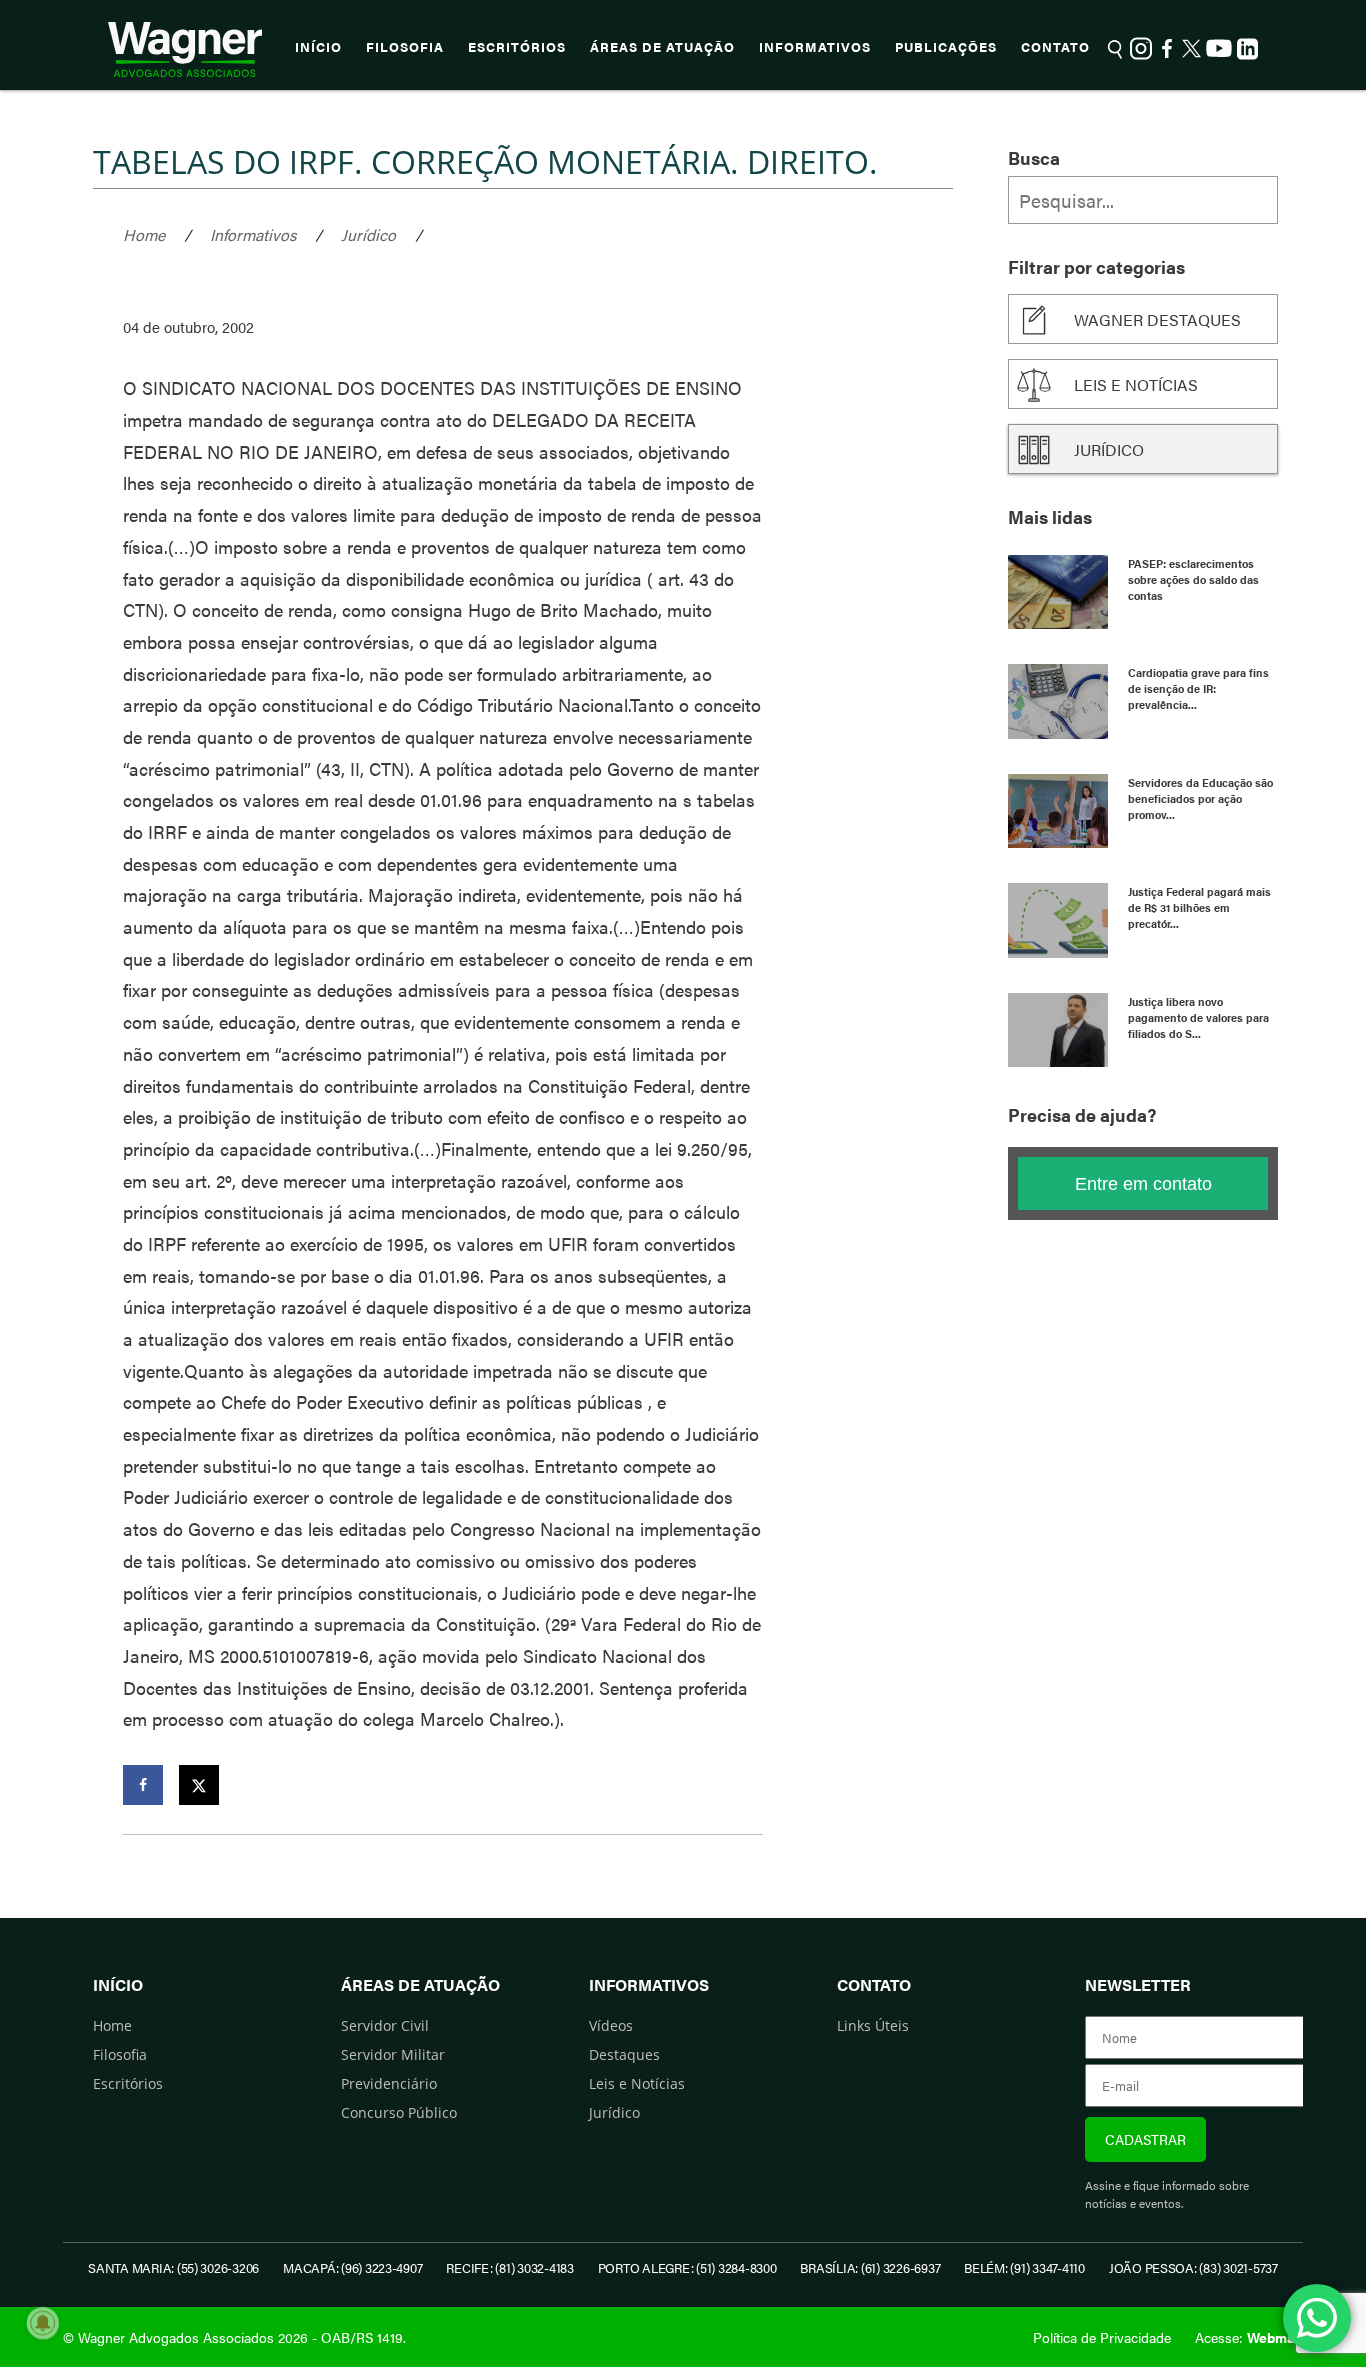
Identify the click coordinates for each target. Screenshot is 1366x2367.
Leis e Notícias (637, 2083)
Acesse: (1249, 2337)
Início (318, 47)
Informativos (815, 47)
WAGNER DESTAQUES (1157, 319)
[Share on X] (199, 1785)
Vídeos (611, 2025)
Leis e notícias (1136, 384)
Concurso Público (399, 2112)
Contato (1055, 47)
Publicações (946, 47)
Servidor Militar (393, 2054)
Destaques (624, 2054)
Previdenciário (389, 2083)
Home (144, 234)
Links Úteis (873, 2025)
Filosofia (405, 47)
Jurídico (368, 234)
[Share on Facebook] (143, 1785)
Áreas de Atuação (662, 47)
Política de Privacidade (1102, 2337)
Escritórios (517, 47)
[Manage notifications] (43, 2323)
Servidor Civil (385, 2025)
